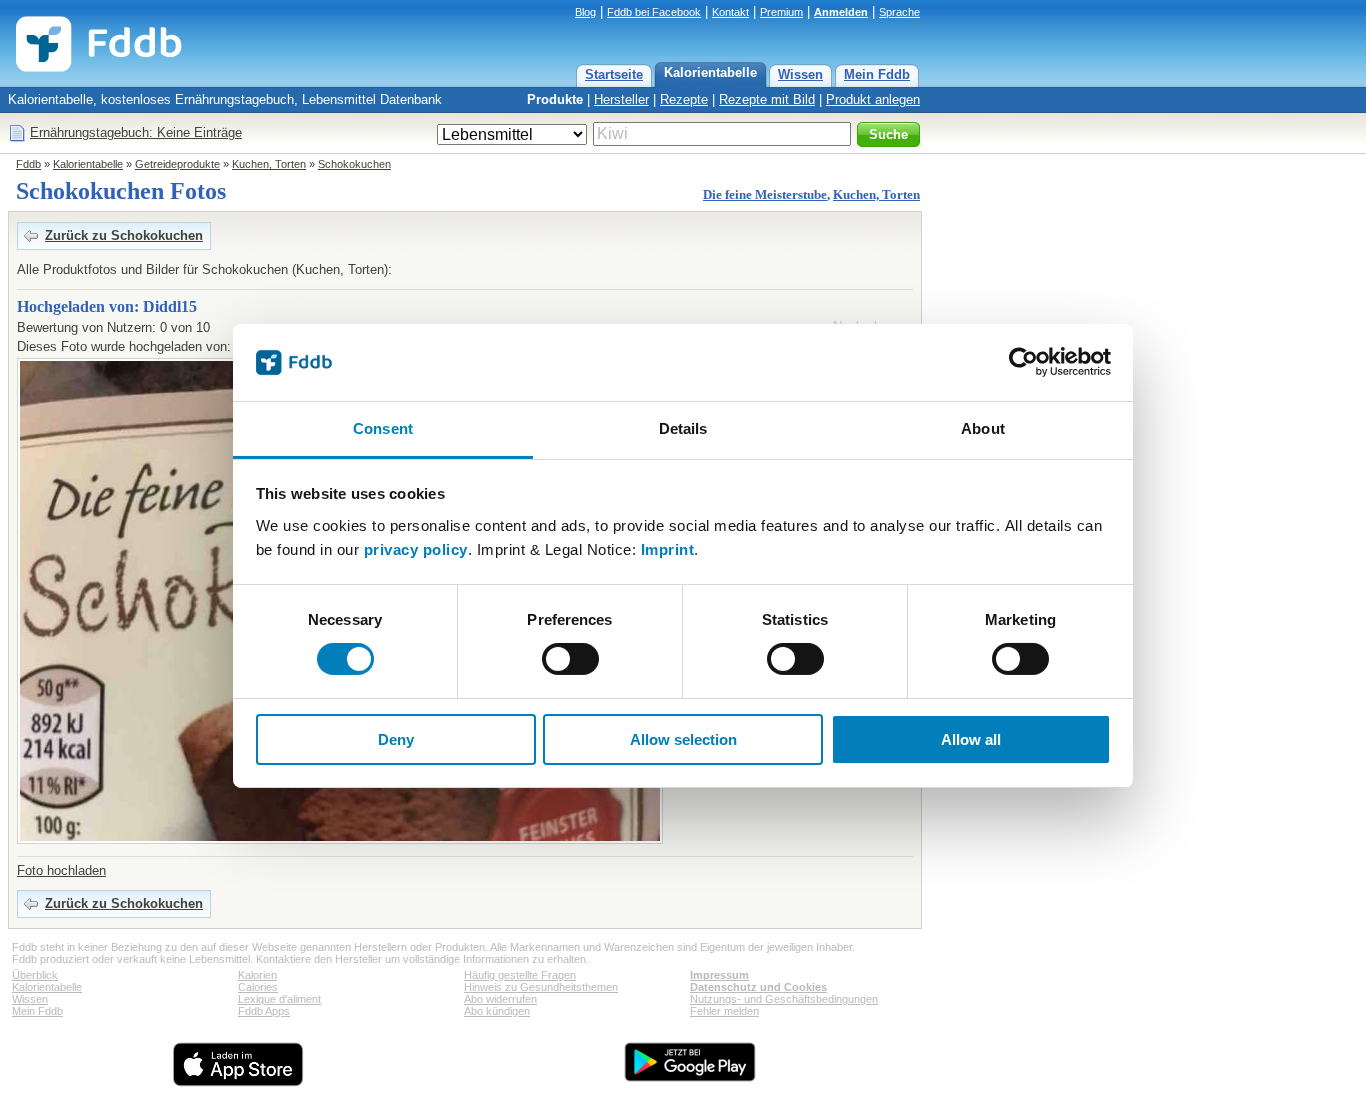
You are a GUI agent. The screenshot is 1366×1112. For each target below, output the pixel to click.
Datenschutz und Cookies (758, 987)
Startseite (614, 74)
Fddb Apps (264, 1011)
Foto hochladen (61, 870)
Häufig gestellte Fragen (520, 975)
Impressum (719, 975)
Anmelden (841, 12)
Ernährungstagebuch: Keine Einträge (136, 132)
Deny (396, 739)
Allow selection (683, 739)
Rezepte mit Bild (767, 99)
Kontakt (730, 12)
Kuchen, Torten (269, 164)
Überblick (35, 975)
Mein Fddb (877, 74)
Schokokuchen (354, 164)
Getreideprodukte (177, 164)
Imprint (668, 549)
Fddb (28, 164)
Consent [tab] (383, 428)
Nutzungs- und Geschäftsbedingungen (784, 999)
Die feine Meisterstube (765, 194)
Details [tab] (683, 428)
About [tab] (983, 428)
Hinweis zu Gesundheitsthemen (541, 987)
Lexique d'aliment (279, 999)
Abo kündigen (497, 1011)
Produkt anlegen (873, 99)
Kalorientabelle (710, 72)
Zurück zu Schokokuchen (124, 235)
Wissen (800, 74)
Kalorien (257, 975)
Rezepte (684, 99)
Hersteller (621, 99)
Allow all (971, 739)
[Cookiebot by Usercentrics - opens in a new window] (1023, 362)
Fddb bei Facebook (654, 12)
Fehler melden (724, 1011)
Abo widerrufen (500, 999)
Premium (781, 12)
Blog (585, 12)
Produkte (555, 99)
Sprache (899, 12)
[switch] (570, 659)
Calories (258, 987)
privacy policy (416, 549)
